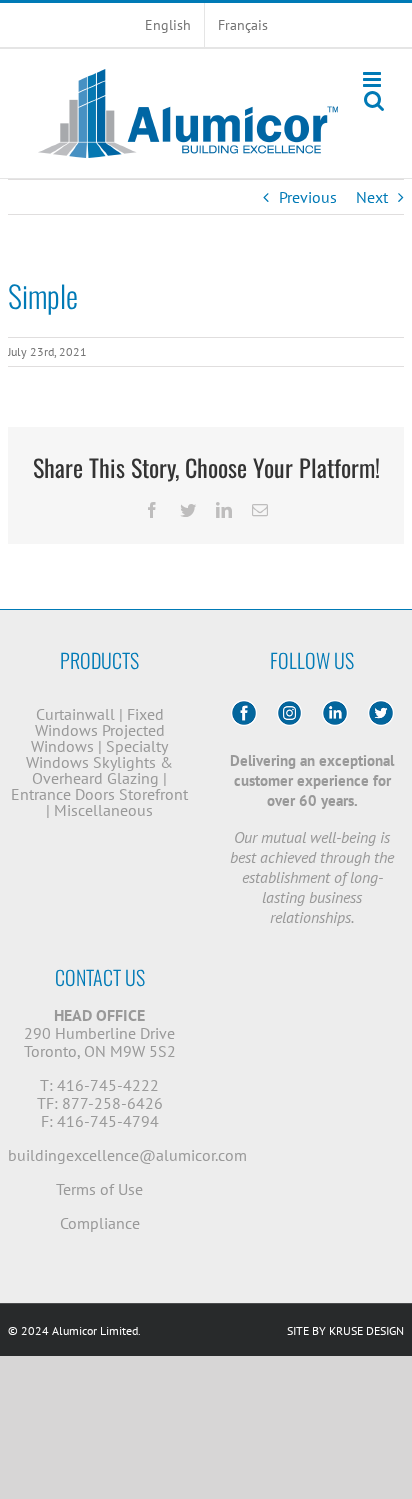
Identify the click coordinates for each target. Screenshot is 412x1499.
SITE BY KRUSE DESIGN (345, 1330)
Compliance (100, 1223)
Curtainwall (75, 714)
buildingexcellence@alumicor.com (127, 1155)
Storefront (153, 794)
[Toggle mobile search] (374, 100)
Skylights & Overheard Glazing (102, 770)
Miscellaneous (103, 810)
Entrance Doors (63, 794)
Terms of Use (99, 1189)
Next (372, 197)
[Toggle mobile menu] (373, 79)
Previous (308, 197)
